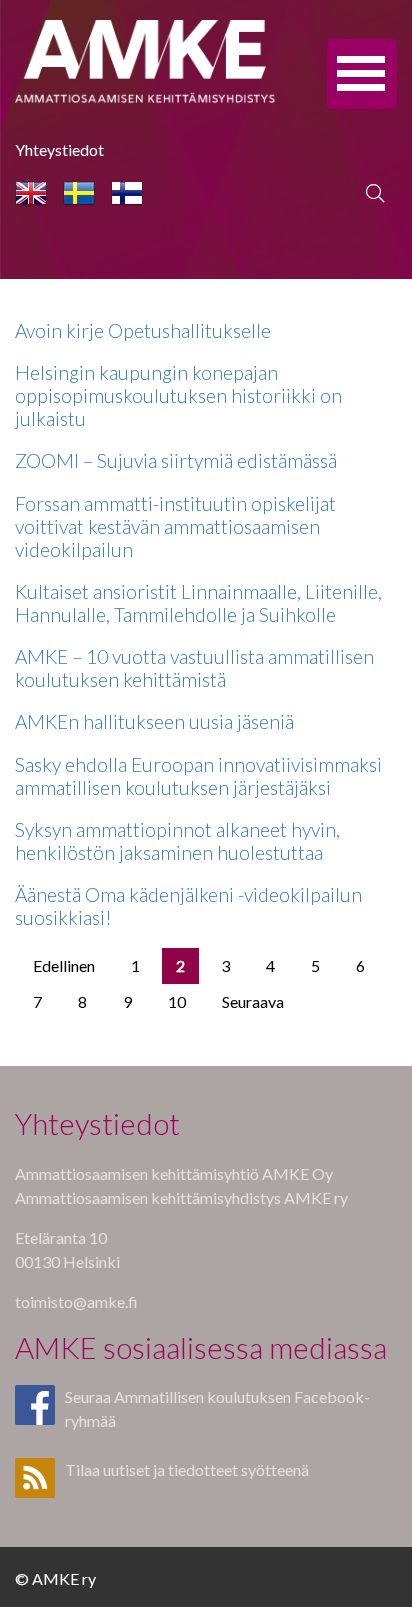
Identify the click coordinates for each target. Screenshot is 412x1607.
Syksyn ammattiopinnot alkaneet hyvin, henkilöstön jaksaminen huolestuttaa (177, 841)
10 (177, 1001)
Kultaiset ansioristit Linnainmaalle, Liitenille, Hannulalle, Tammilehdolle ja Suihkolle (198, 603)
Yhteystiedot (59, 149)
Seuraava (253, 1001)
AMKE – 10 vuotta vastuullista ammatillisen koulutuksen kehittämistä (194, 668)
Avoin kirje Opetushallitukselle (143, 330)
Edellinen (64, 965)
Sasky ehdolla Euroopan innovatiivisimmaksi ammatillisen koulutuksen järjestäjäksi (198, 776)
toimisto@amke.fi (76, 1301)
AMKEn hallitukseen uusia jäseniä (154, 721)
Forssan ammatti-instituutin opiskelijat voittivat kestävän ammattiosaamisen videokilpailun (175, 526)
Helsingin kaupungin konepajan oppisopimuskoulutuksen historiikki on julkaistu (178, 395)
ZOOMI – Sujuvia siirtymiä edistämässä (176, 460)
